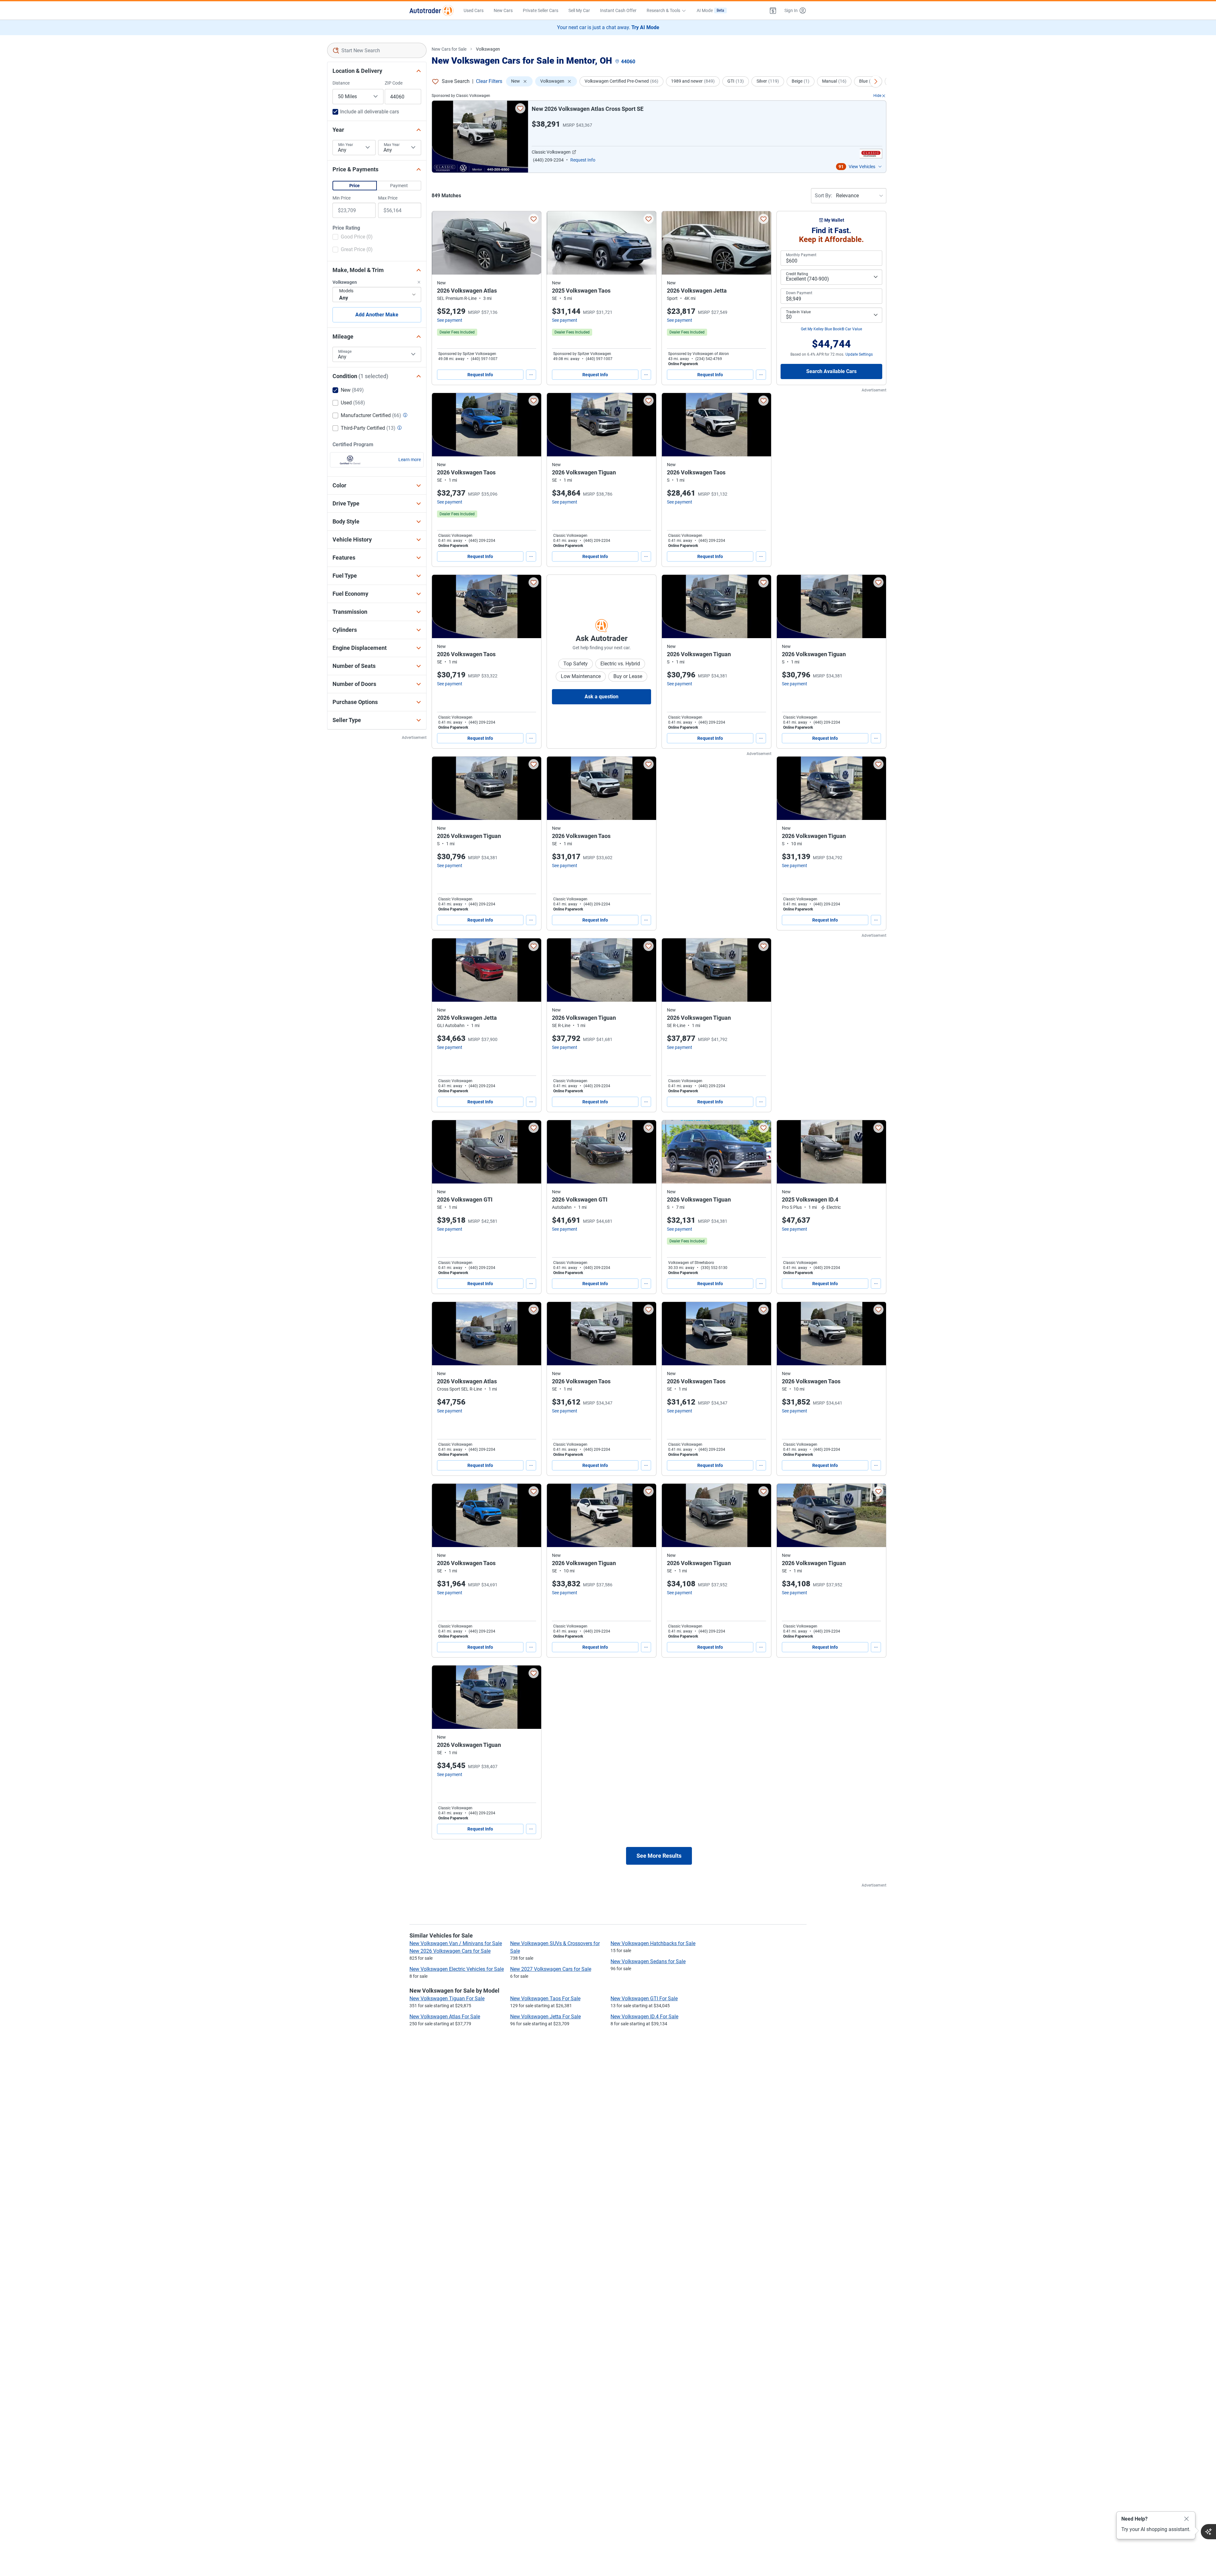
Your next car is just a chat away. (608, 27)
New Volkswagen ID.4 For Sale (644, 2017)
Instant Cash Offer (618, 10)
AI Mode (710, 10)
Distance (341, 83)
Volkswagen (488, 49)
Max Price (388, 198)
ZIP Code (394, 83)
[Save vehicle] (520, 108)
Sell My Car (579, 10)
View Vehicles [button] (862, 167)
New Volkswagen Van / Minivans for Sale (456, 1943)
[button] (773, 10)
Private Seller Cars (541, 10)
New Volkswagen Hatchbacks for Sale (653, 1943)
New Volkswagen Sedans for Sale (648, 1961)
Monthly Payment (801, 255)
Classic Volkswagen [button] (551, 152)
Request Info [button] (583, 160)
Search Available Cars (831, 371)
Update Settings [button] (859, 354)
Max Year (392, 145)
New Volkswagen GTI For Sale (644, 1999)
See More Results (659, 1856)
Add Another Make (377, 315)
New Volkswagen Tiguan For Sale (447, 1999)
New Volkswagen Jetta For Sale (545, 2017)
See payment (450, 320)
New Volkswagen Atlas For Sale (445, 2017)
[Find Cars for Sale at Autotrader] (431, 10)
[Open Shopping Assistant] (1208, 2532)
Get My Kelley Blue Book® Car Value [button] (831, 329)
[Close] (1187, 2519)
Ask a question (602, 697)
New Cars (503, 10)
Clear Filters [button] (489, 81)
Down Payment (799, 293)
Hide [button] (877, 96)
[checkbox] (353, 238)
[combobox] (377, 50)
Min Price (342, 198)
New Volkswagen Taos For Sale (545, 1999)
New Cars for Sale (449, 49)
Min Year (346, 145)
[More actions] (531, 375)
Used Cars (474, 10)
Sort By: (823, 196)
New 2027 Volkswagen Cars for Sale (551, 1969)
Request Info (480, 375)
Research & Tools (663, 10)
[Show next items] (876, 81)
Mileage (345, 352)
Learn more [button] (410, 460)
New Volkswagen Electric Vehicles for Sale (457, 1969)
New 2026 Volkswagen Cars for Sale (450, 1951)
